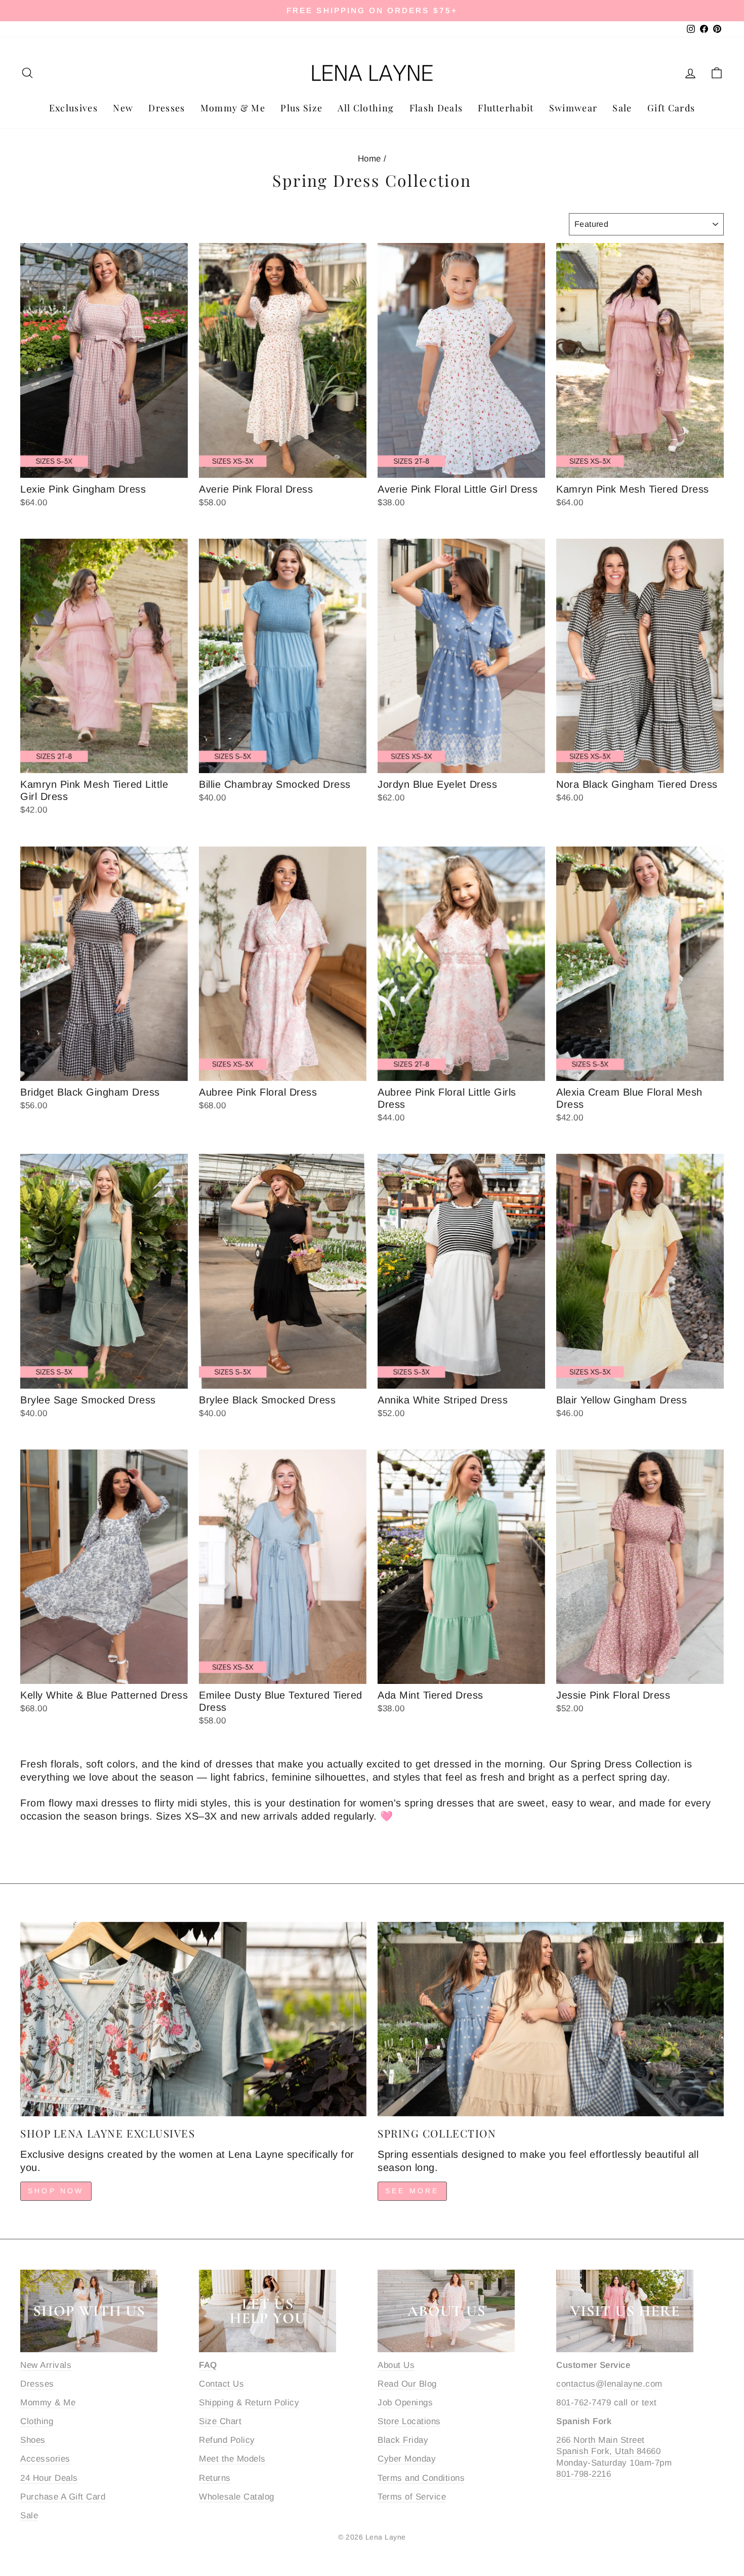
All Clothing (366, 108)
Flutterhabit (506, 108)
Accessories (45, 2459)
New (123, 108)
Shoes (33, 2440)
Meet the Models (232, 2459)
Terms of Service (412, 2497)
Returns (215, 2478)
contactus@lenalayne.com (609, 2384)
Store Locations (409, 2421)
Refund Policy (227, 2440)
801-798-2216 (584, 2474)
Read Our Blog (407, 2384)
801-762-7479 (584, 2403)
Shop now (56, 2191)
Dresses (167, 108)
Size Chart (220, 2421)
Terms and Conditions (421, 2478)
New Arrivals (46, 2365)
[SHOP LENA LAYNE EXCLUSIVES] (193, 2019)
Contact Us (221, 2384)
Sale (622, 108)
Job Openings (405, 2403)
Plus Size (301, 108)
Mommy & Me (233, 108)
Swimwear (573, 108)
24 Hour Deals (49, 2478)
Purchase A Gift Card (63, 2497)
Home (369, 159)
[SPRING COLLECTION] (551, 2019)
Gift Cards (671, 108)
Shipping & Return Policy (249, 2403)
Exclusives (74, 108)
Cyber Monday (407, 2459)
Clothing (37, 2421)
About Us (396, 2365)
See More (412, 2191)
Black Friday (403, 2440)
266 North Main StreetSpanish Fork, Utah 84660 (608, 2446)
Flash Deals (436, 108)
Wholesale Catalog (237, 2497)
